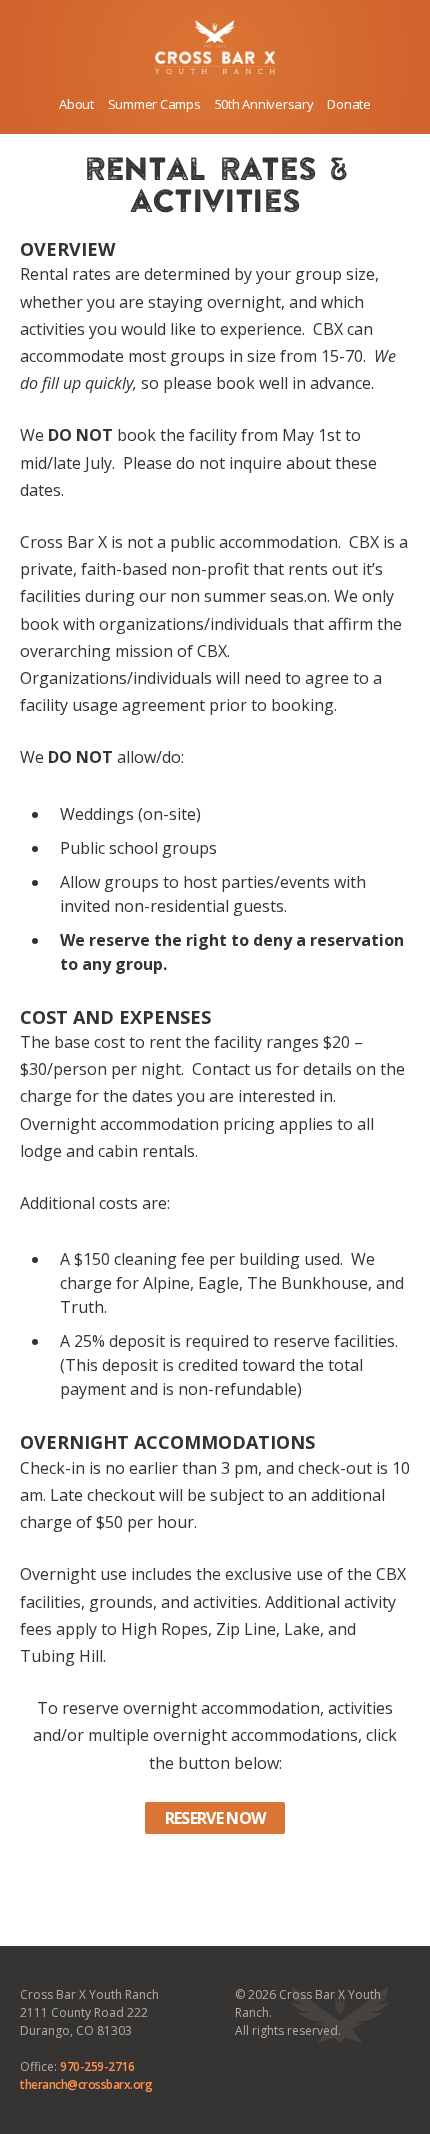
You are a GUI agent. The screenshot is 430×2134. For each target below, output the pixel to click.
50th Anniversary (264, 104)
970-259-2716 (97, 2066)
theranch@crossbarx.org (86, 2084)
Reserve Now (215, 1818)
